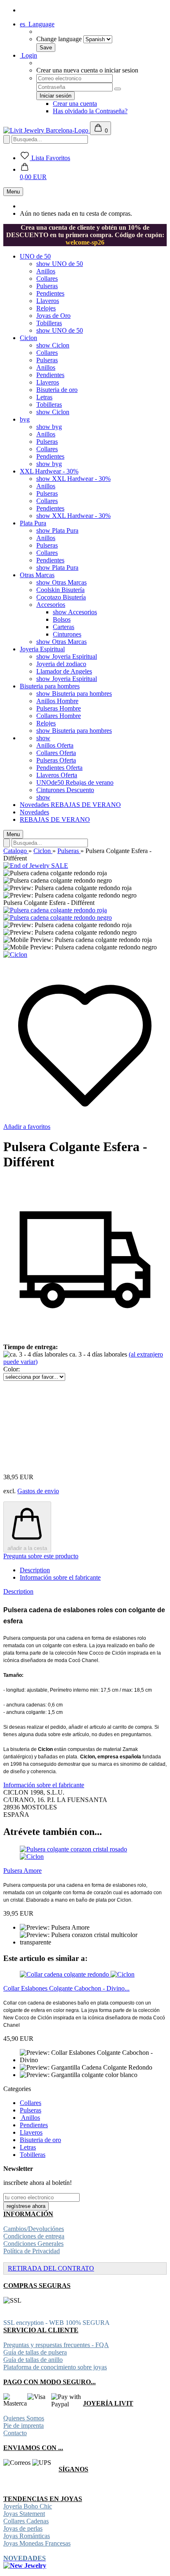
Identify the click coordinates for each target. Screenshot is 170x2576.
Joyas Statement (24, 2514)
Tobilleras (49, 323)
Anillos (46, 271)
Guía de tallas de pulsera (35, 2352)
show (43, 738)
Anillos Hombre (57, 701)
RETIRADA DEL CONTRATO (51, 2268)
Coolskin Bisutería (60, 590)
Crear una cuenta (75, 104)
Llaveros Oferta (57, 775)
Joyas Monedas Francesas (37, 2543)
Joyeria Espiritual (42, 649)
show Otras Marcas (61, 582)
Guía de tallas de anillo (33, 2360)
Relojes (46, 308)
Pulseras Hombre (59, 708)
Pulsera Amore (22, 1871)
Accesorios (51, 605)
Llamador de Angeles (64, 671)
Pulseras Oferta (56, 760)
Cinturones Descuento (65, 790)
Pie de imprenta (24, 2426)
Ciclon (28, 338)
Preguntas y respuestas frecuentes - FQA (56, 2345)
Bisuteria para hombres (50, 686)
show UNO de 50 (60, 264)
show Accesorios (75, 612)
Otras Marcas (37, 575)
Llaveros (48, 301)
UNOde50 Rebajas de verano (75, 782)
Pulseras (47, 286)
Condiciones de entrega (34, 2236)
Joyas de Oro (53, 316)
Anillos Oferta (55, 745)
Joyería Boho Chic (28, 2506)
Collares (47, 279)
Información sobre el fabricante (60, 1577)
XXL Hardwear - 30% (49, 471)
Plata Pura (33, 523)
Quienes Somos (24, 2418)
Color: (12, 1369)
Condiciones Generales (33, 2244)
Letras (44, 397)
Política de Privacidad (32, 2251)
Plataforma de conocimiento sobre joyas (55, 2367)
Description (35, 1570)
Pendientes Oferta (59, 768)
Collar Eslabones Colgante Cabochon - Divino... (66, 1988)
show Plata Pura (57, 530)
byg (25, 419)
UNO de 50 (35, 256)
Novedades (35, 805)
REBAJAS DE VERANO (86, 805)
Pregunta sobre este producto (41, 1556)
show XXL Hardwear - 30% (73, 479)
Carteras (64, 627)
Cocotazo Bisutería (61, 597)
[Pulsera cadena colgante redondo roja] (55, 910)
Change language (59, 39)
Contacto (15, 2433)
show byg (49, 427)
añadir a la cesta (27, 1548)
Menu (13, 192)
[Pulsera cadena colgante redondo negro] (58, 917)
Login (28, 55)
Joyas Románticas (27, 2536)
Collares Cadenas (26, 2521)
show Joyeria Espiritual (67, 656)
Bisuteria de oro (57, 390)
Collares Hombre (59, 716)
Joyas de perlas (23, 2528)
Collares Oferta (56, 753)
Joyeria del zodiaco (61, 664)
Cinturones (67, 634)
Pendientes (50, 293)
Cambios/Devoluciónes (34, 2229)
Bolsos (62, 619)
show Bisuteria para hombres (74, 694)
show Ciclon (53, 345)
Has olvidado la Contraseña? (90, 111)
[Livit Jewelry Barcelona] (47, 130)
